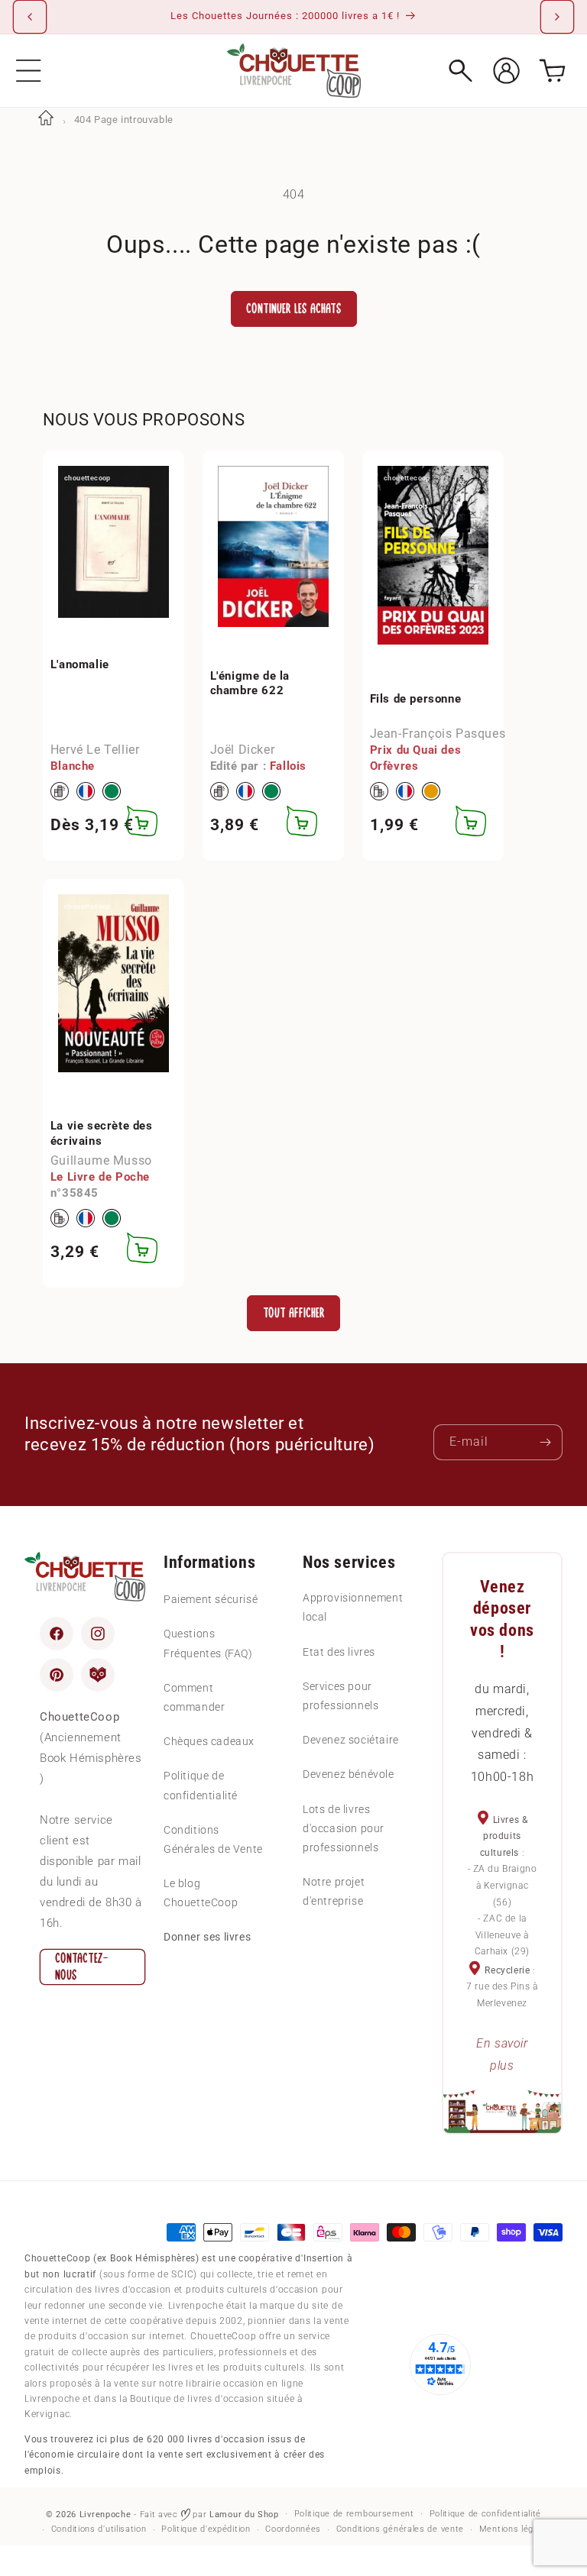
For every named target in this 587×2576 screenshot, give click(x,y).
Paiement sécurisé (211, 1599)
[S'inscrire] (545, 1442)
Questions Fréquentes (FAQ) (208, 1643)
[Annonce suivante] (557, 17)
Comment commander (194, 1697)
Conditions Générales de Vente (213, 1839)
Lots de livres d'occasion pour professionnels (344, 1828)
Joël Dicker (243, 750)
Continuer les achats (294, 309)
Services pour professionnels (341, 1696)
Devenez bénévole (349, 1774)
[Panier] (552, 71)
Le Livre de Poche (100, 1177)
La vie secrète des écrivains (102, 1133)
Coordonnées (293, 2529)
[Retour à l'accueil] (46, 120)
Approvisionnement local (353, 1607)
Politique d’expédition (206, 2529)
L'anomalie (80, 664)
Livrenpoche (105, 2515)
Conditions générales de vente (400, 2529)
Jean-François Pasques (438, 734)
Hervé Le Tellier (95, 750)
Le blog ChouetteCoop (201, 1893)
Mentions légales (515, 2529)
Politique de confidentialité (201, 1785)
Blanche (73, 766)
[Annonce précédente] (30, 17)
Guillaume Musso (101, 1160)
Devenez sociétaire (351, 1740)
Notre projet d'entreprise (334, 1891)
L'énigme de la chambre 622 (250, 684)
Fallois (288, 766)
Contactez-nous (82, 1967)
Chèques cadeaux (209, 1741)
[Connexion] (506, 71)
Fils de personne (416, 699)
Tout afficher (294, 1313)
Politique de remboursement (354, 2514)
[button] (29, 71)
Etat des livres (339, 1652)
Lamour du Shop (244, 2515)
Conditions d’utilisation (99, 2529)
